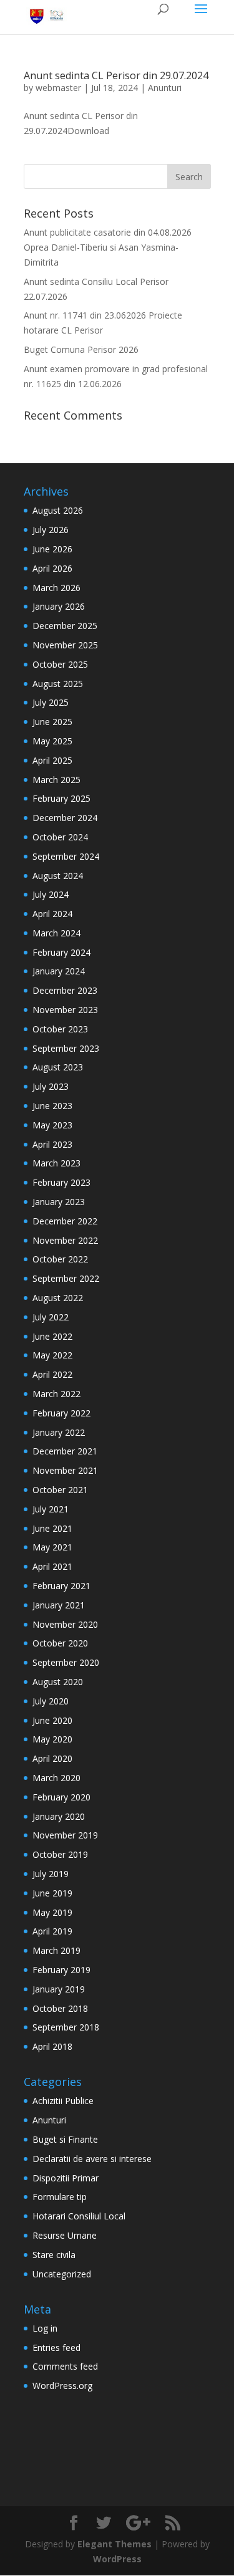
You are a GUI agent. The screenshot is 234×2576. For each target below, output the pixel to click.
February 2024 (61, 952)
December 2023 (65, 990)
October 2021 (60, 1490)
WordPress (117, 2559)
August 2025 (58, 684)
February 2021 (61, 1586)
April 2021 (52, 1566)
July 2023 (51, 1086)
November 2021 (65, 1470)
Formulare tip (60, 2197)
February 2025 (61, 798)
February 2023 (61, 1182)
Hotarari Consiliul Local (79, 2216)
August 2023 (58, 1067)
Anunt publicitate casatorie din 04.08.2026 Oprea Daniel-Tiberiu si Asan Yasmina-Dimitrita (108, 247)
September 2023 (66, 1048)
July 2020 (51, 1701)
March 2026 (56, 588)
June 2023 (52, 1106)
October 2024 (60, 837)
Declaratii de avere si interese (92, 2159)
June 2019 (52, 1893)
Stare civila (54, 2255)
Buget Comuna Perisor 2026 (81, 349)
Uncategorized (62, 2274)
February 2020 (61, 1797)
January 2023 (59, 1202)
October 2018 (60, 2008)
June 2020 (52, 1720)
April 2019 (52, 1931)
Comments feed (65, 2366)
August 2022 (58, 1298)
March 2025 (56, 780)
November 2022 (65, 1240)
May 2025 (52, 741)
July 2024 (51, 894)
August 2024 (58, 876)
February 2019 (61, 1970)
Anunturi (165, 88)
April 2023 (52, 1144)
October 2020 (60, 1643)
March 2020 (56, 1778)
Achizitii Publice (63, 2101)
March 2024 (56, 933)
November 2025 (65, 645)
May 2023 (52, 1125)
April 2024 (52, 914)
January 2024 (59, 971)
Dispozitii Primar (66, 2178)
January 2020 (59, 1816)
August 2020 (58, 1682)
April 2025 (52, 760)
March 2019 (56, 1950)
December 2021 (65, 1451)
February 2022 (61, 1413)
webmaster (58, 88)
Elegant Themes (115, 2544)
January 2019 (59, 1989)
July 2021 (51, 1509)
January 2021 (59, 1605)
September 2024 (66, 856)
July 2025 (51, 702)
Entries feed (56, 2348)
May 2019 (52, 1912)
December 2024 (65, 818)
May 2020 (52, 1739)
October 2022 (60, 1259)
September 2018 (66, 2027)
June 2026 (52, 549)
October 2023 (60, 1029)
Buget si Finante (65, 2139)
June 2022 (52, 1336)
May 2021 (52, 1547)
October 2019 (60, 1854)
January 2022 (59, 1432)
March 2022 (56, 1394)
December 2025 (65, 626)
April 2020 (52, 1758)
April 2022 (52, 1374)
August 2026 (58, 510)
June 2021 (52, 1528)
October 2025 (60, 664)
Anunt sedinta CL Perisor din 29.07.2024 (116, 75)
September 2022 (66, 1278)
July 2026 (51, 530)
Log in (45, 2328)
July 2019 (51, 1874)
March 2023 (56, 1163)
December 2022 (65, 1221)
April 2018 (52, 2046)
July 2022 (51, 1317)
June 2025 (52, 722)
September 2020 (66, 1662)
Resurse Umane (65, 2235)
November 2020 (65, 1624)
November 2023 (65, 1010)
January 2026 (59, 606)
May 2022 (52, 1355)
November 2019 (65, 1835)
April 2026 (52, 568)
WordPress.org (62, 2386)
